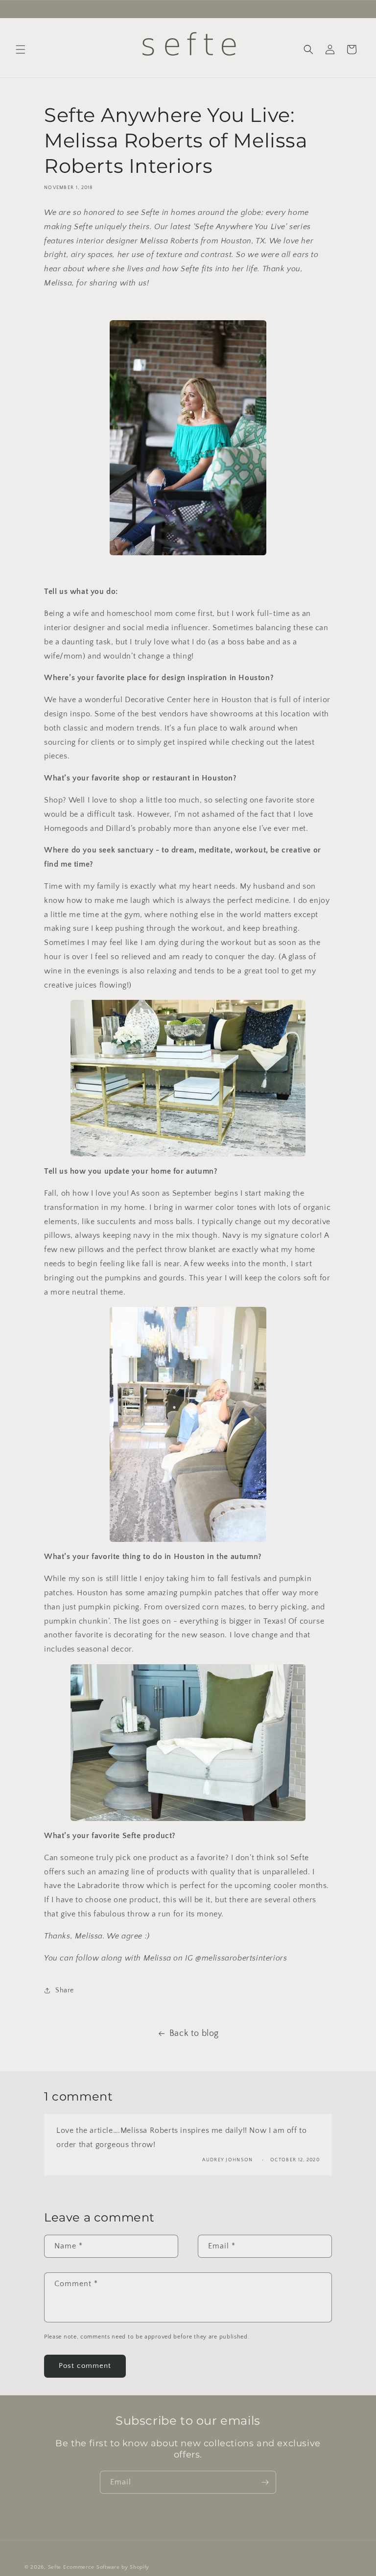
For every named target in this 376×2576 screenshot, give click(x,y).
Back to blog (194, 2033)
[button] (21, 49)
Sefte (55, 2567)
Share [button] (65, 1990)
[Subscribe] (265, 2482)
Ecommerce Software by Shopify (106, 2567)
